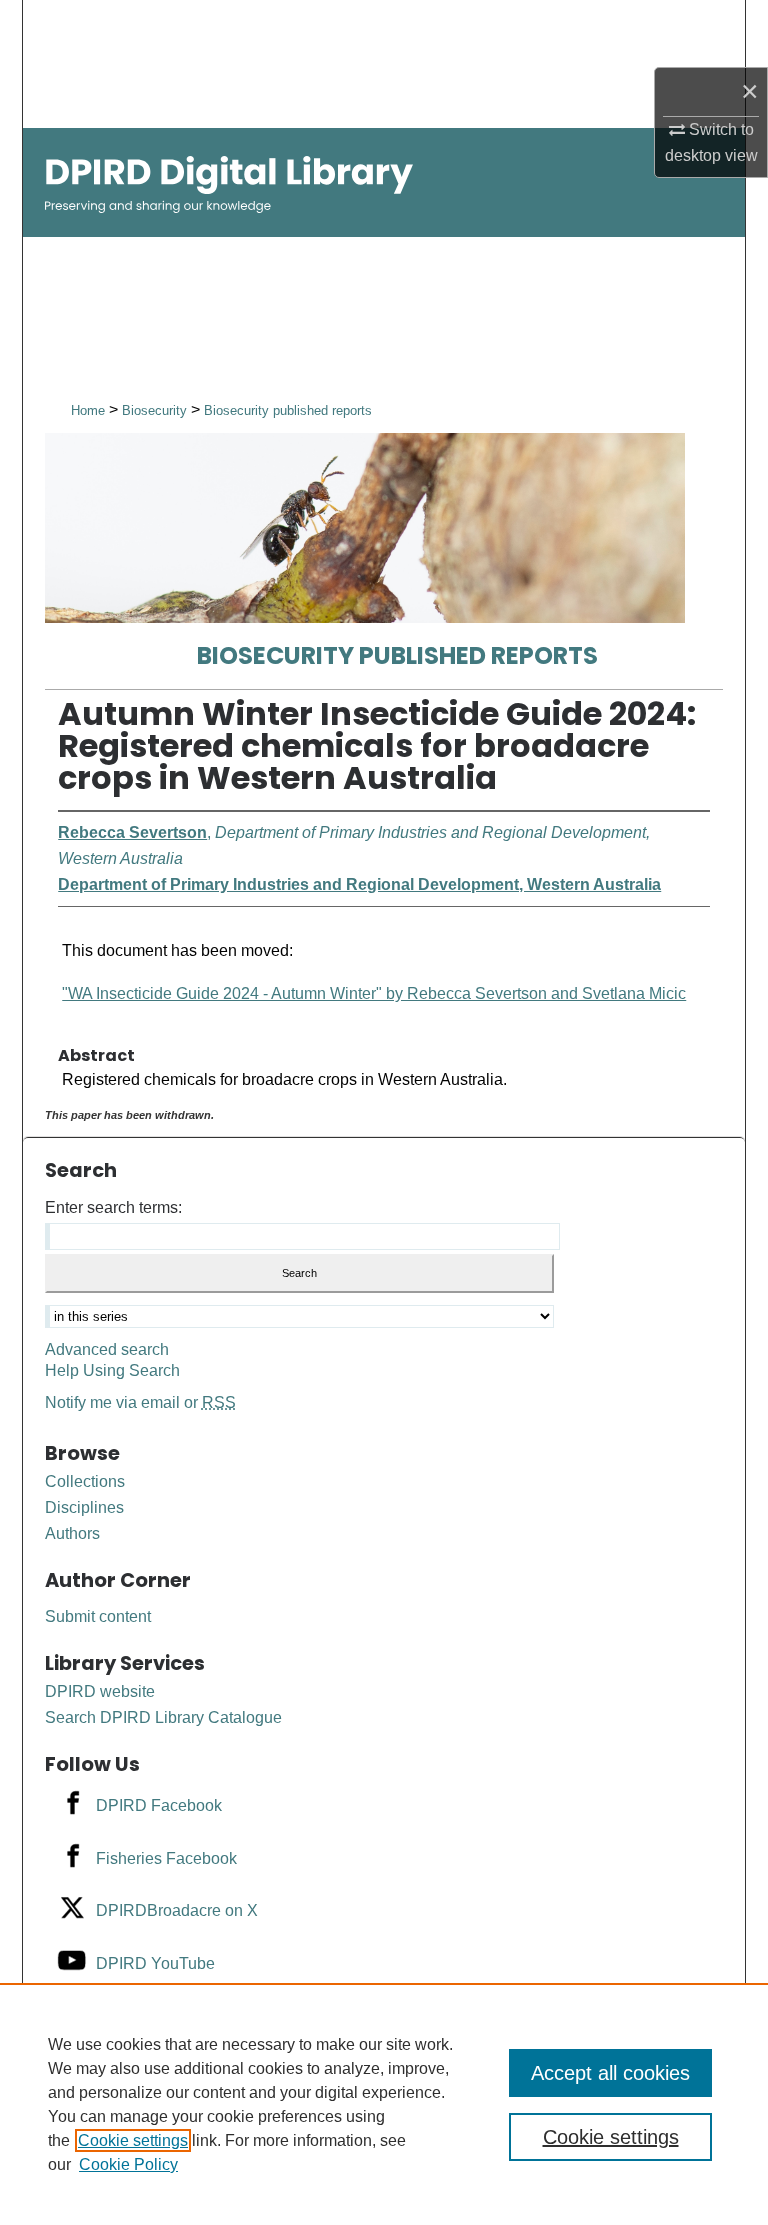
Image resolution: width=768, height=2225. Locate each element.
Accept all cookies (610, 2073)
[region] (384, 2104)
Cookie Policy (128, 2164)
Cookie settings (133, 2140)
